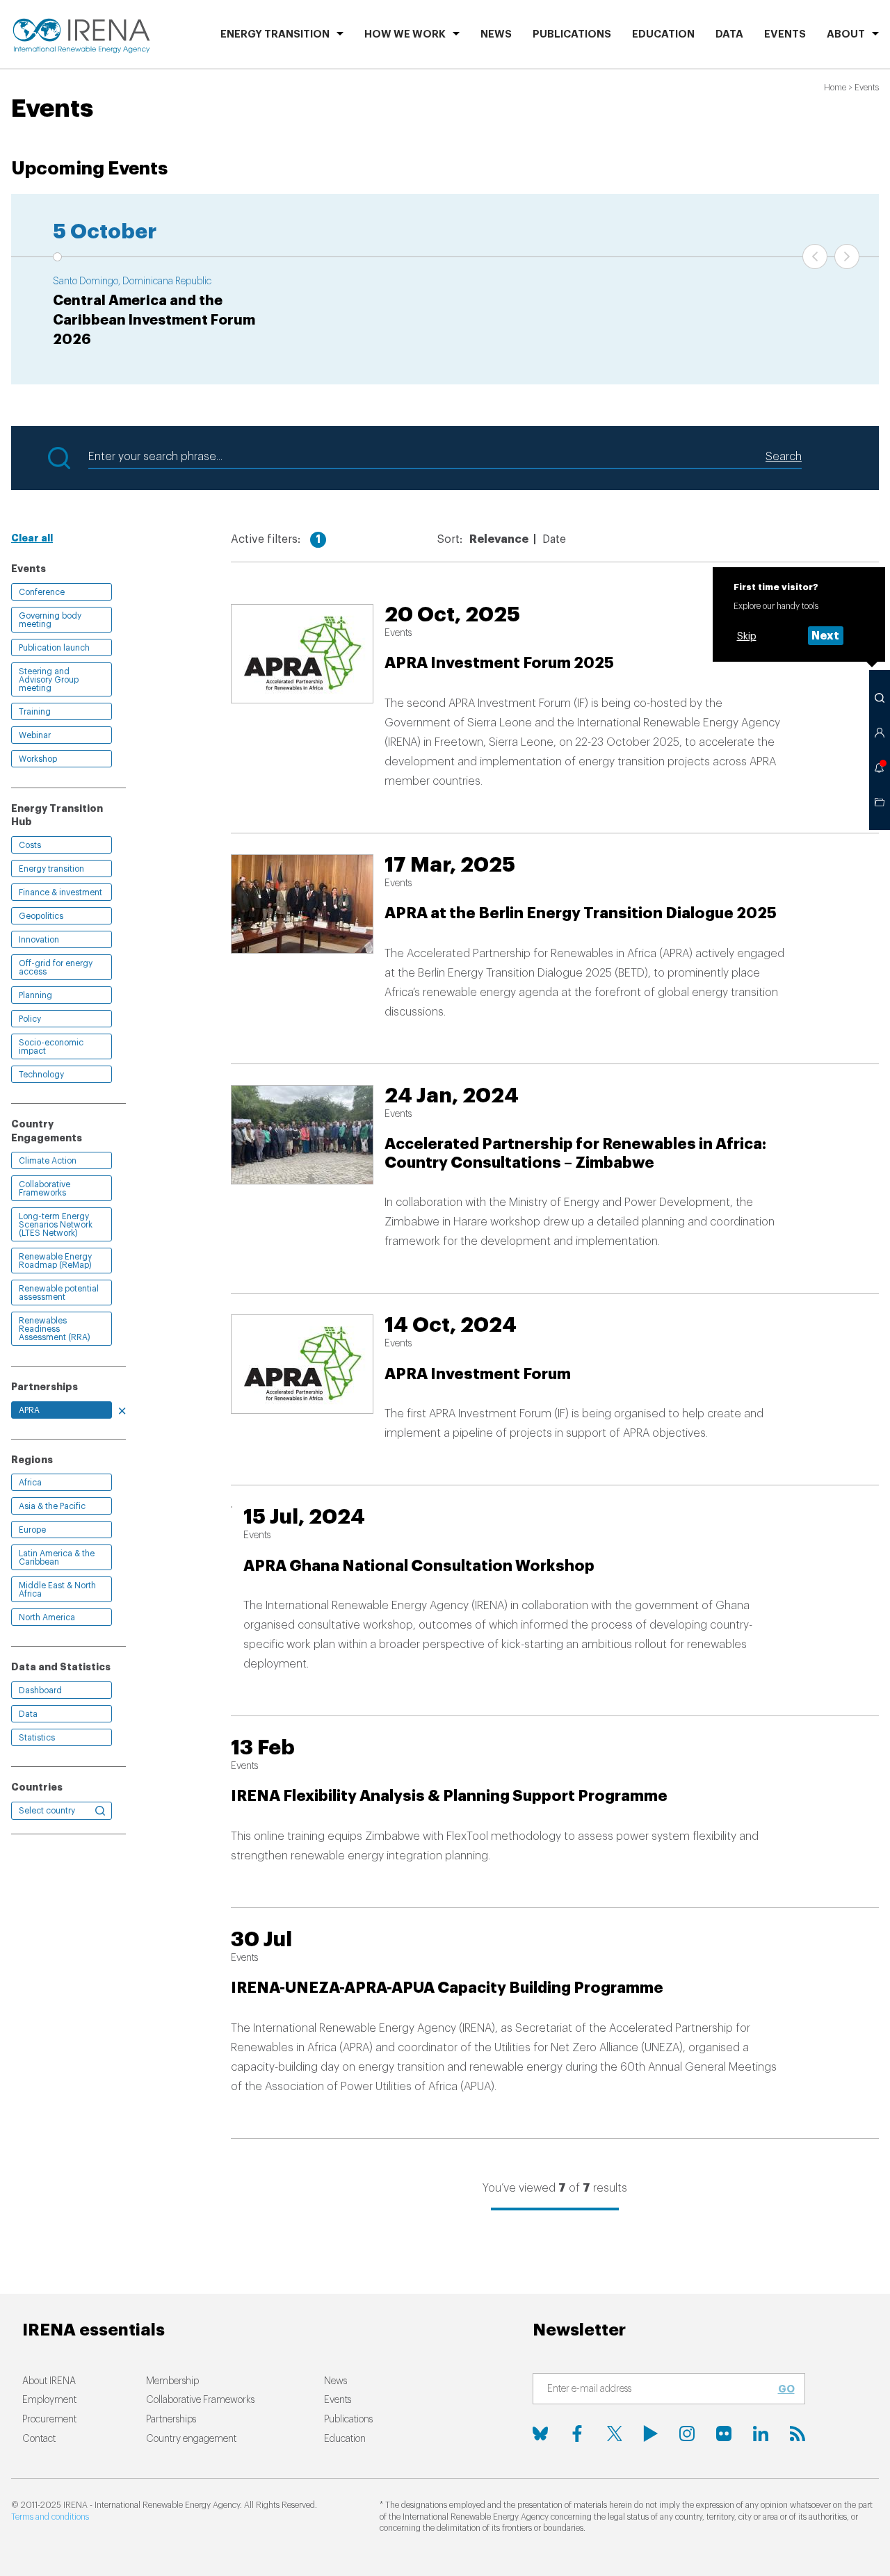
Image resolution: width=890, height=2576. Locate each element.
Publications (348, 2420)
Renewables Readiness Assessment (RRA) (55, 1329)
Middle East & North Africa (57, 1590)
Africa (30, 1483)
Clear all (32, 538)
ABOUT (846, 34)
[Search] (880, 698)
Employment (49, 2400)
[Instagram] (687, 2434)
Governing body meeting (50, 620)
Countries (37, 1787)
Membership (172, 2381)
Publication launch (54, 648)
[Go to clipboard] (880, 802)
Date (554, 539)
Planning (35, 995)
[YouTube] (651, 2434)
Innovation (39, 940)
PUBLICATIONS (572, 34)
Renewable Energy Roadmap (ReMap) (55, 1261)
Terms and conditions (50, 2517)
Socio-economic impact (51, 1047)
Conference (42, 592)
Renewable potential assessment (59, 1293)
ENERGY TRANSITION (275, 34)
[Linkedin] (761, 2434)
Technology (41, 1075)
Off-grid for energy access (56, 968)
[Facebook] (577, 2434)
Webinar (35, 735)
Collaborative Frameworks (44, 1189)
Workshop (38, 759)
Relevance (499, 539)
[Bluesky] (540, 2434)
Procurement (49, 2420)
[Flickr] (724, 2434)
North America (47, 1617)
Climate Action (48, 1161)
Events (785, 34)
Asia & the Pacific (52, 1506)
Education (663, 34)
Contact (39, 2439)
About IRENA (49, 2381)
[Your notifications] (880, 767)
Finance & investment (60, 892)
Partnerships (171, 2420)
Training (35, 712)
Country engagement (191, 2439)
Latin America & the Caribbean (57, 1558)
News (496, 34)
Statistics (37, 1738)
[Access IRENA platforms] (880, 733)
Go (786, 2389)
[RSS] (798, 2434)
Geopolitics (41, 916)
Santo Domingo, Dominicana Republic (132, 282)
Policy (30, 1019)
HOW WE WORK (405, 34)
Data (729, 34)
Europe (32, 1530)
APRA (29, 1410)
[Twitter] (614, 2434)
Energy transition (51, 869)
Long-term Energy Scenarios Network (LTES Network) (56, 1225)
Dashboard (40, 1690)
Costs (30, 845)
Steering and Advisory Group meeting (49, 680)
